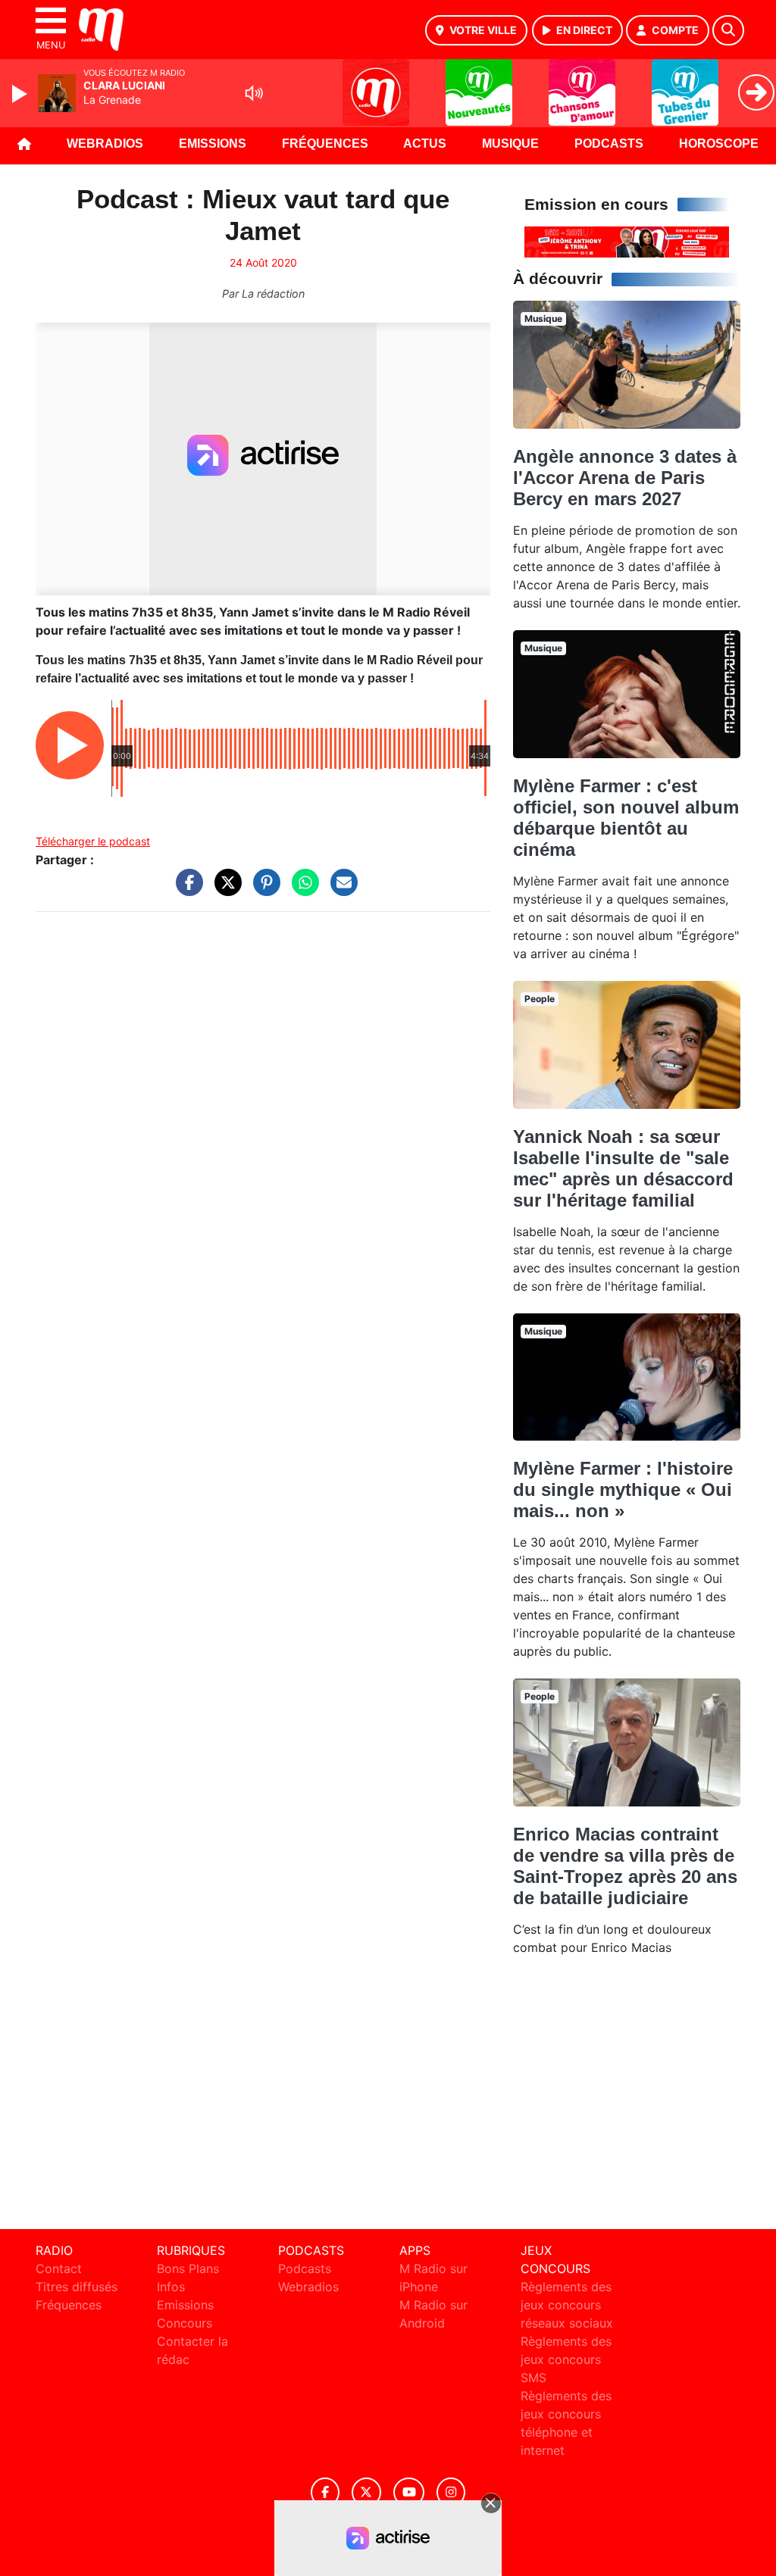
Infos (171, 2287)
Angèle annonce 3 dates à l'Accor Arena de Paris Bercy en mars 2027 (625, 478)
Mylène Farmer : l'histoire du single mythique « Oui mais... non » (623, 1489)
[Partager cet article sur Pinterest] (263, 890)
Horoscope (719, 144)
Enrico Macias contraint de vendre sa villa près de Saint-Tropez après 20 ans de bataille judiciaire (625, 1866)
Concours (185, 2323)
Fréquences (325, 144)
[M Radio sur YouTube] (409, 2492)
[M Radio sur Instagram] (451, 2492)
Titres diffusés (77, 2287)
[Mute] (254, 93)
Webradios (105, 144)
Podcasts (609, 144)
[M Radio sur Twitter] (366, 2492)
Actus (425, 144)
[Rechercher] (728, 30)
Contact (59, 2268)
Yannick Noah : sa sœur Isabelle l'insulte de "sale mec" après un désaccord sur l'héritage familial (623, 1168)
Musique (510, 144)
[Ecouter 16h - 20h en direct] (627, 241)
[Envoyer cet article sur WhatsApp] (302, 890)
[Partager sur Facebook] (186, 890)
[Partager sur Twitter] (224, 890)
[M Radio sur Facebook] (325, 2492)
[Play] (21, 94)
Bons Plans (188, 2268)
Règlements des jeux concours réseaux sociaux (567, 2305)
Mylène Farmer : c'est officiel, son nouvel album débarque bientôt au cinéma (626, 818)
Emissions (213, 144)
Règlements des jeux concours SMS (566, 2359)
